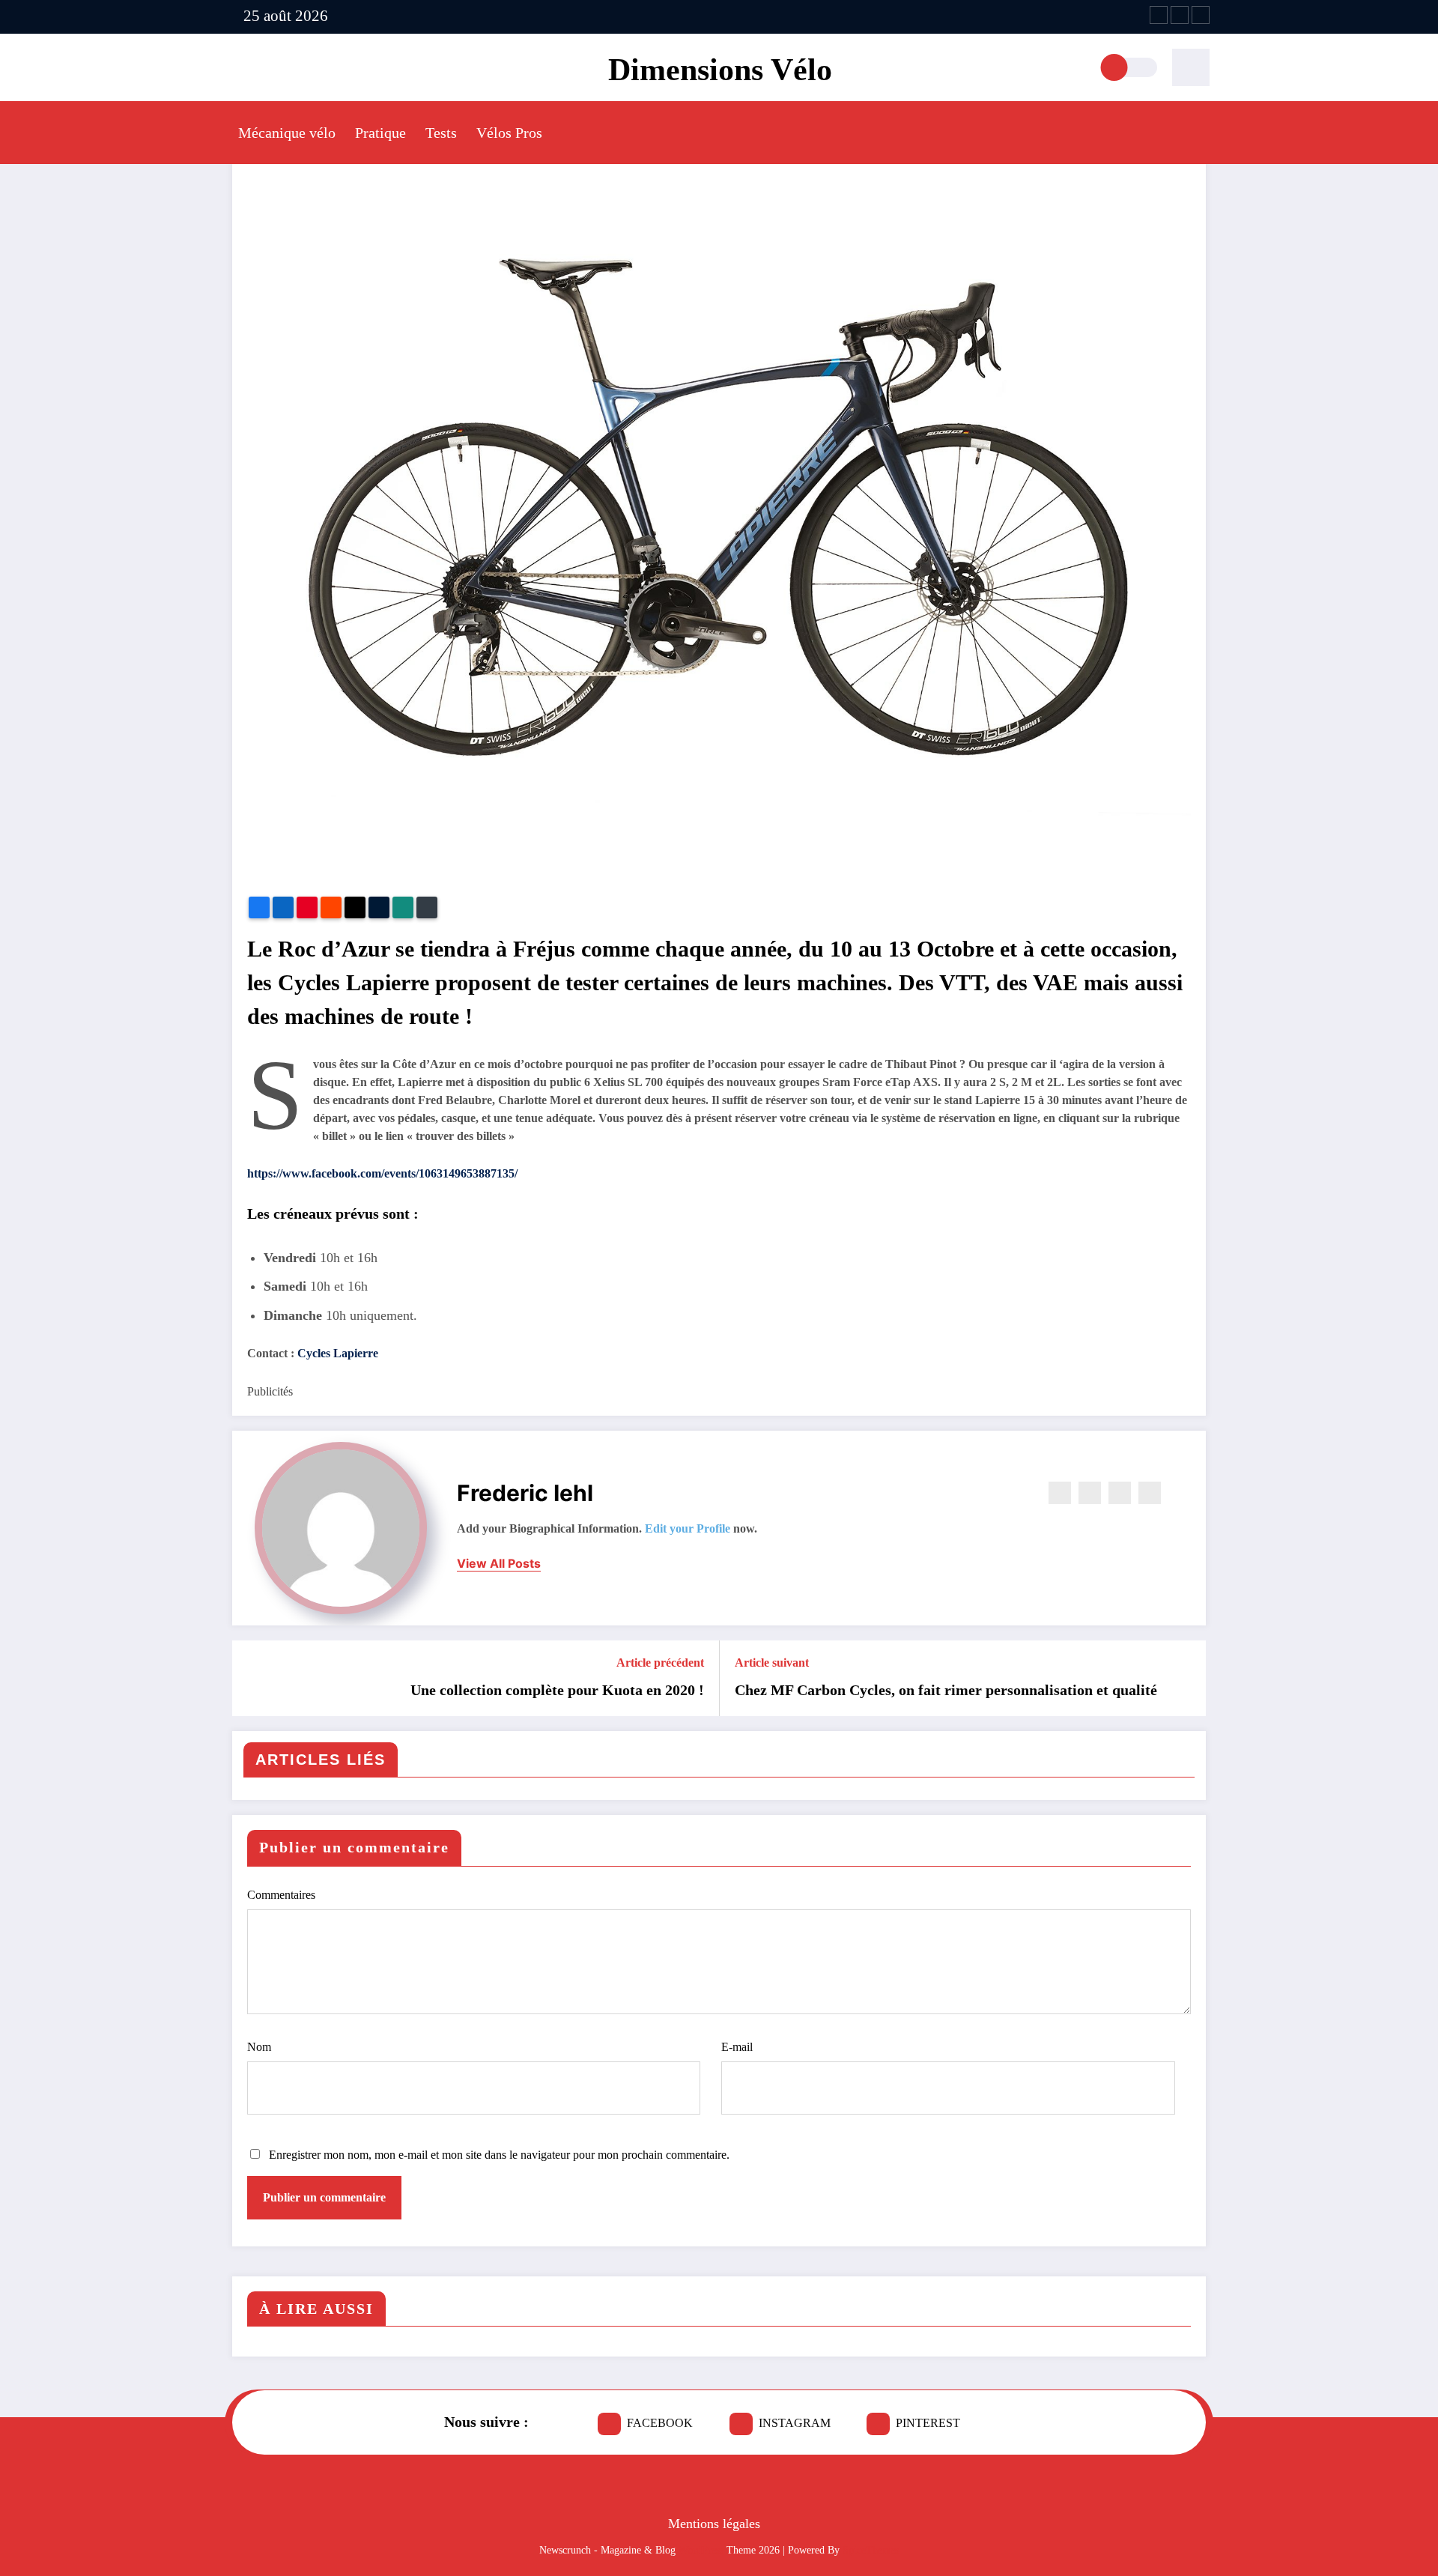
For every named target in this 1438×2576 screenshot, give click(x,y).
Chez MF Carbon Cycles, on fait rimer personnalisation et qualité (946, 1690)
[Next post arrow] (1185, 1679)
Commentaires (281, 1895)
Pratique (380, 133)
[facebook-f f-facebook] (1159, 15)
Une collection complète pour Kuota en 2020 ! (557, 1690)
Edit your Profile (688, 1528)
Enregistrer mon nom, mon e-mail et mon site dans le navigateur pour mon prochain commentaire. (499, 2155)
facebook (660, 2423)
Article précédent (660, 1663)
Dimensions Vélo (720, 70)
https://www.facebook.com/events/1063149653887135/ (382, 1173)
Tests (441, 133)
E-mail (737, 2047)
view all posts (499, 1564)
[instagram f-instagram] (1180, 15)
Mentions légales (714, 2524)
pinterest (928, 2423)
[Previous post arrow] (253, 1679)
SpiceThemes (871, 2550)
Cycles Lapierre (338, 1353)
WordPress (701, 2550)
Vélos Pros (509, 133)
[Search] (1191, 67)
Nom (259, 2047)
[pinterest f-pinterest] (1201, 15)
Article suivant (772, 1663)
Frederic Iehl (525, 1493)
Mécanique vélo (287, 133)
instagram (795, 2423)
